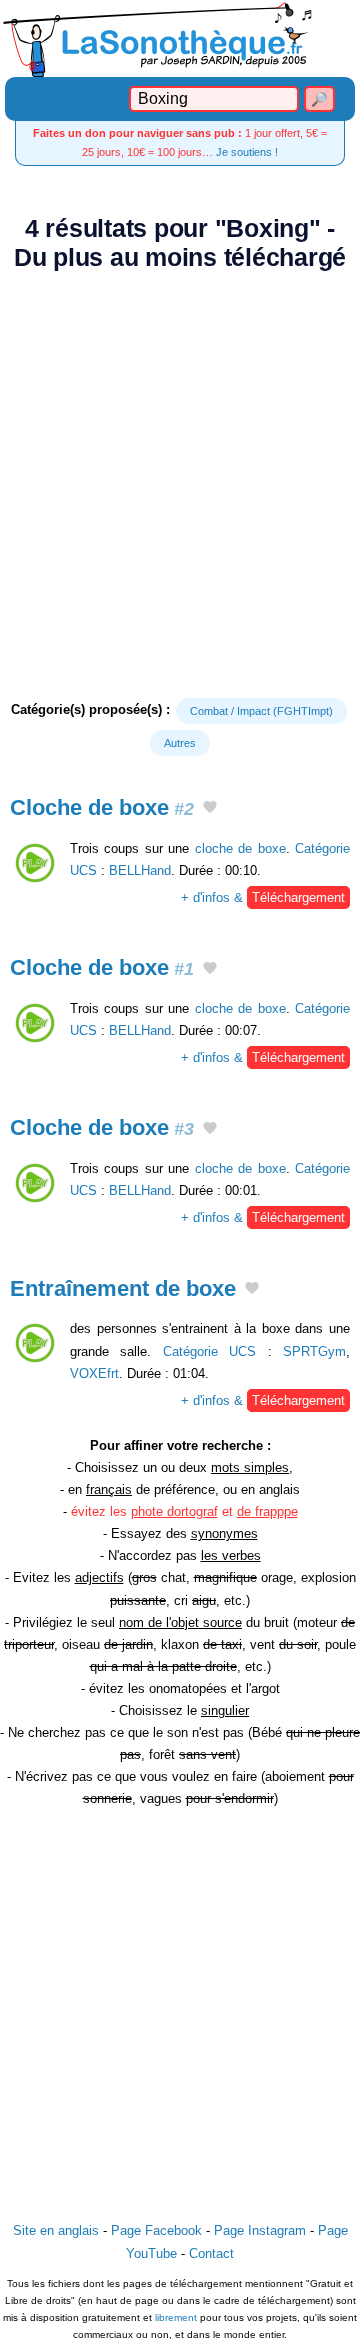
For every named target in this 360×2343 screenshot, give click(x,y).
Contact (211, 2253)
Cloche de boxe (102, 807)
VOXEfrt (94, 1373)
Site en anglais (56, 2230)
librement (176, 2317)
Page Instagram (260, 2230)
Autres (180, 743)
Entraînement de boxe (123, 1288)
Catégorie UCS (209, 1351)
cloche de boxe (240, 848)
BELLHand (140, 870)
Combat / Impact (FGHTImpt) (261, 711)
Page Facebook (156, 2230)
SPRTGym (314, 1351)
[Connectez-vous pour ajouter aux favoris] (210, 809)
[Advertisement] (180, 485)
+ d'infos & (263, 897)
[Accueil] (180, 38)
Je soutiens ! (247, 152)
